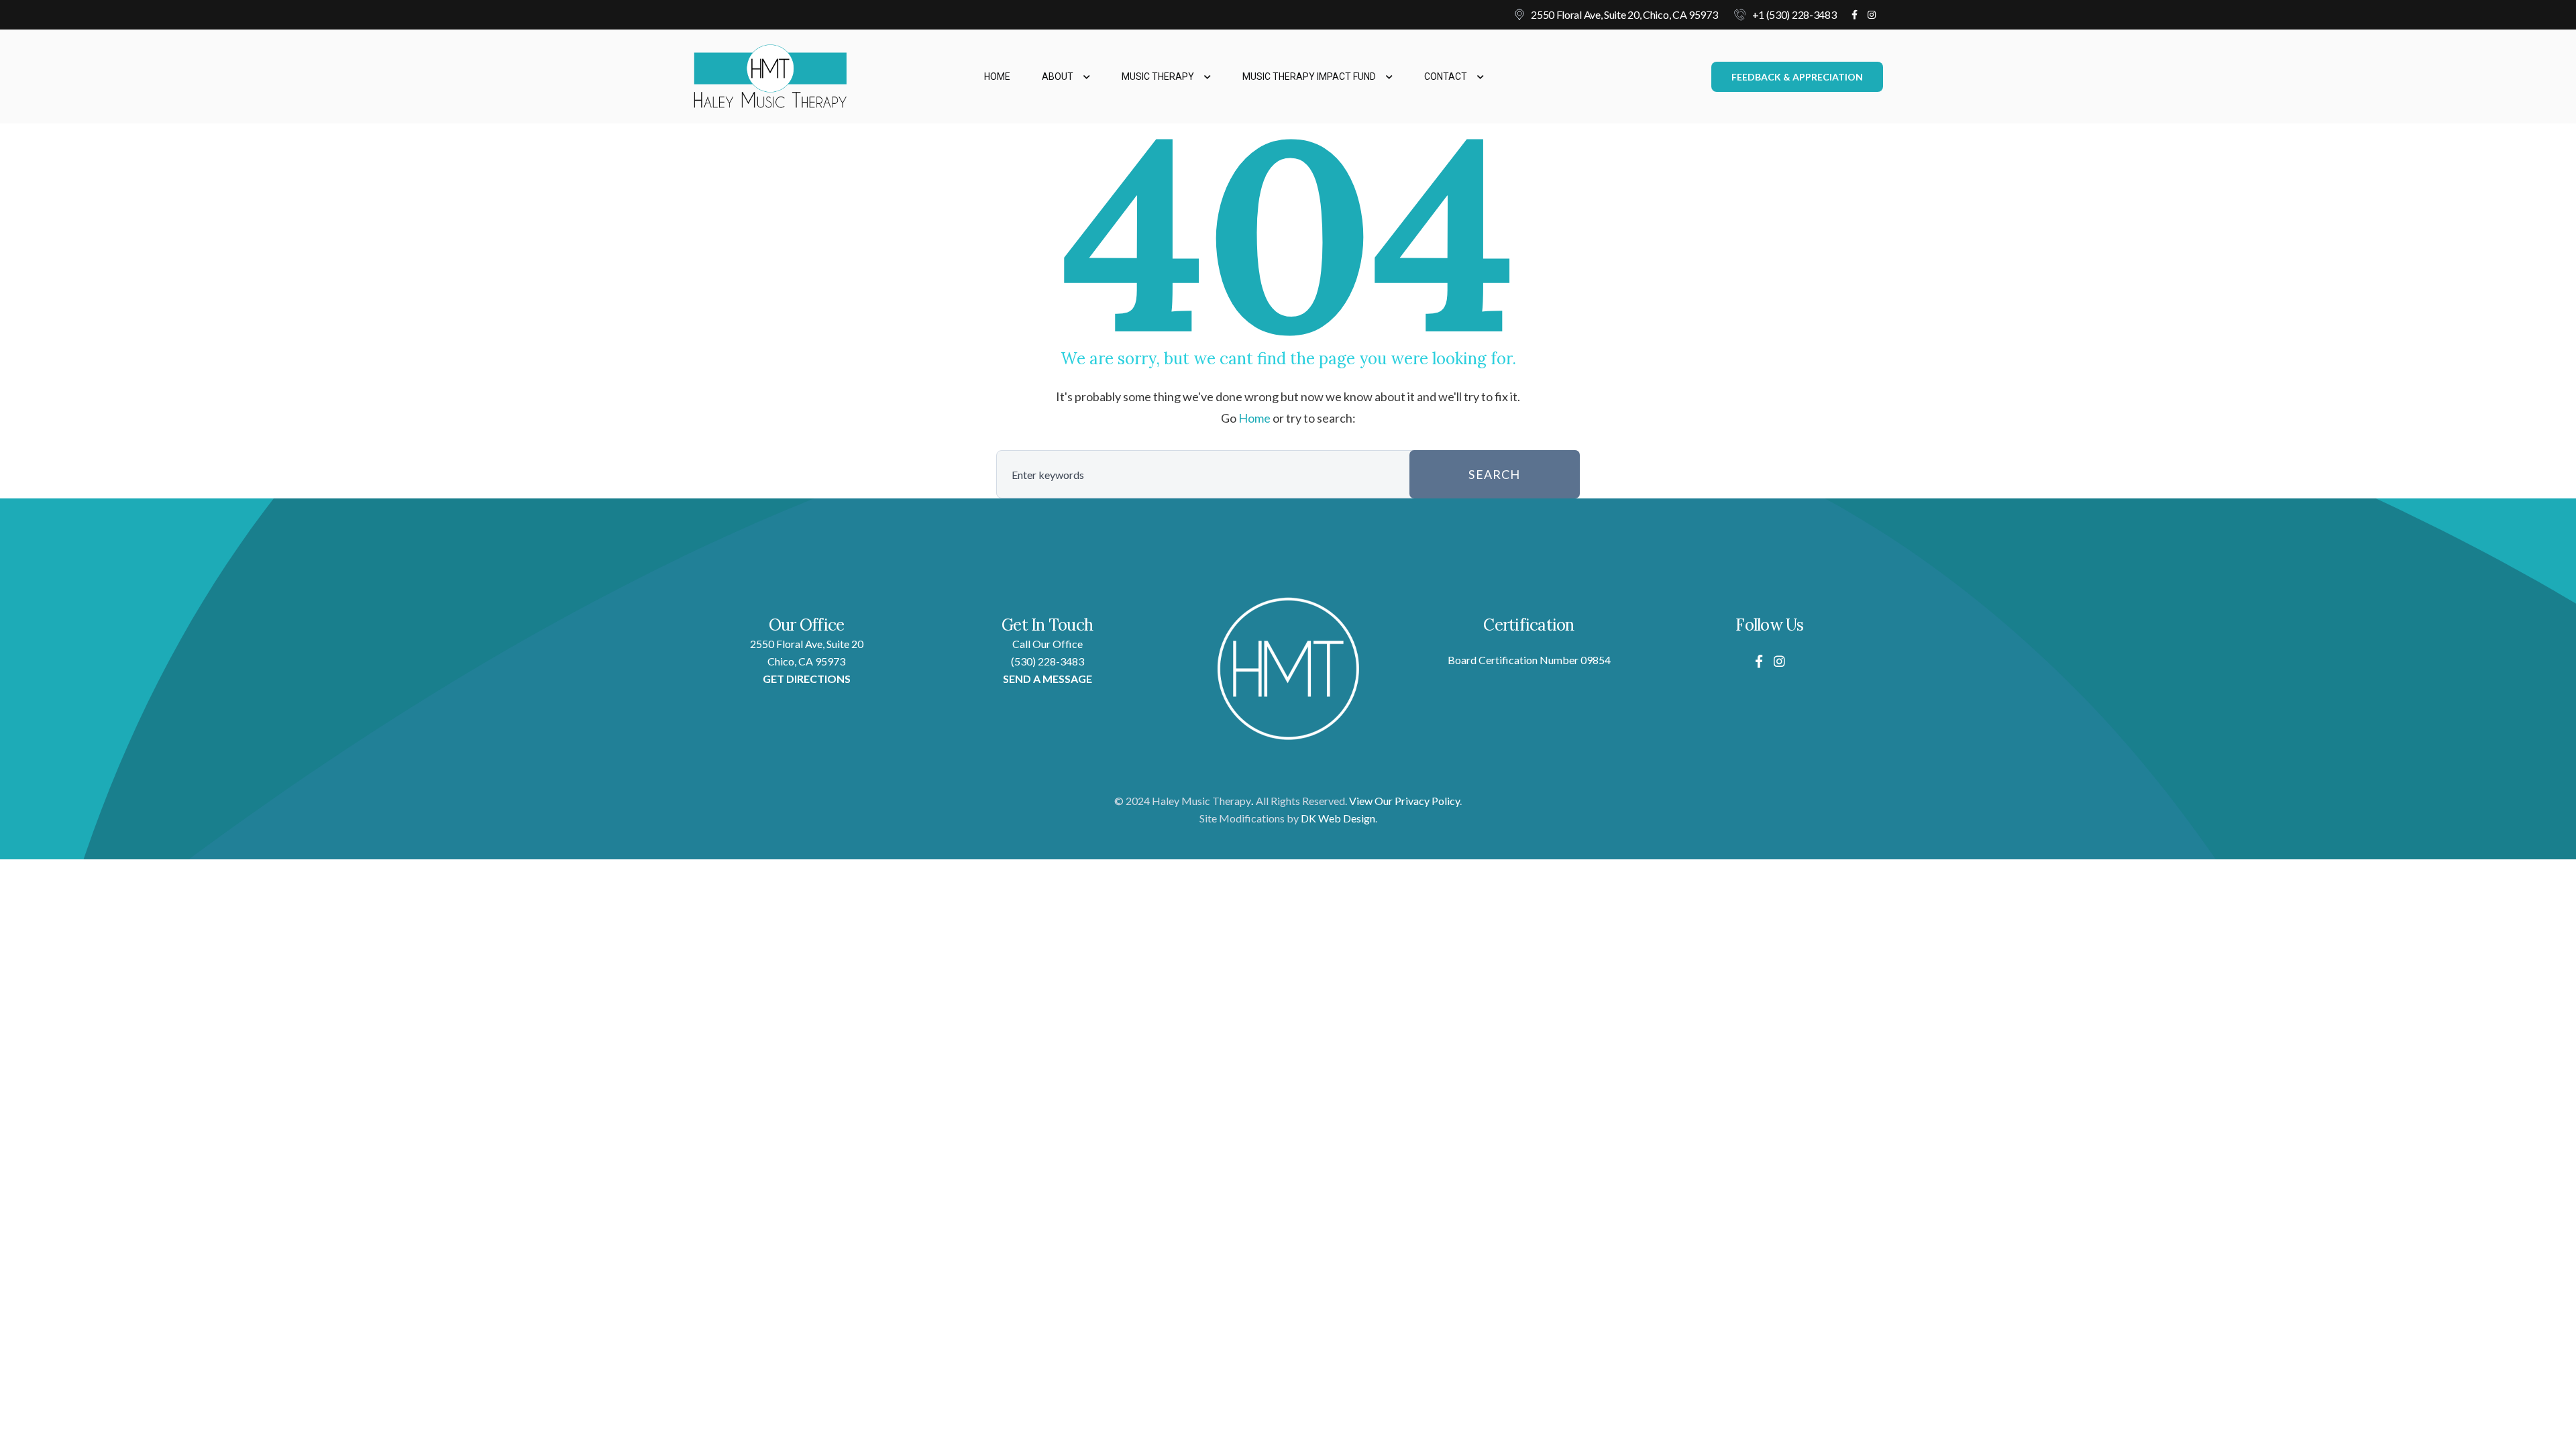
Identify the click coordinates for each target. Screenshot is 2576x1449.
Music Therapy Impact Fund (1309, 76)
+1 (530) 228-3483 (1794, 14)
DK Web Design (1338, 818)
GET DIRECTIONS (807, 679)
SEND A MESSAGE (1048, 679)
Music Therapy (1158, 76)
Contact (1446, 76)
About (1058, 76)
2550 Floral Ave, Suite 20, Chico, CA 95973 (1624, 14)
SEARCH (1494, 474)
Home (997, 76)
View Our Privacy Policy (1404, 801)
